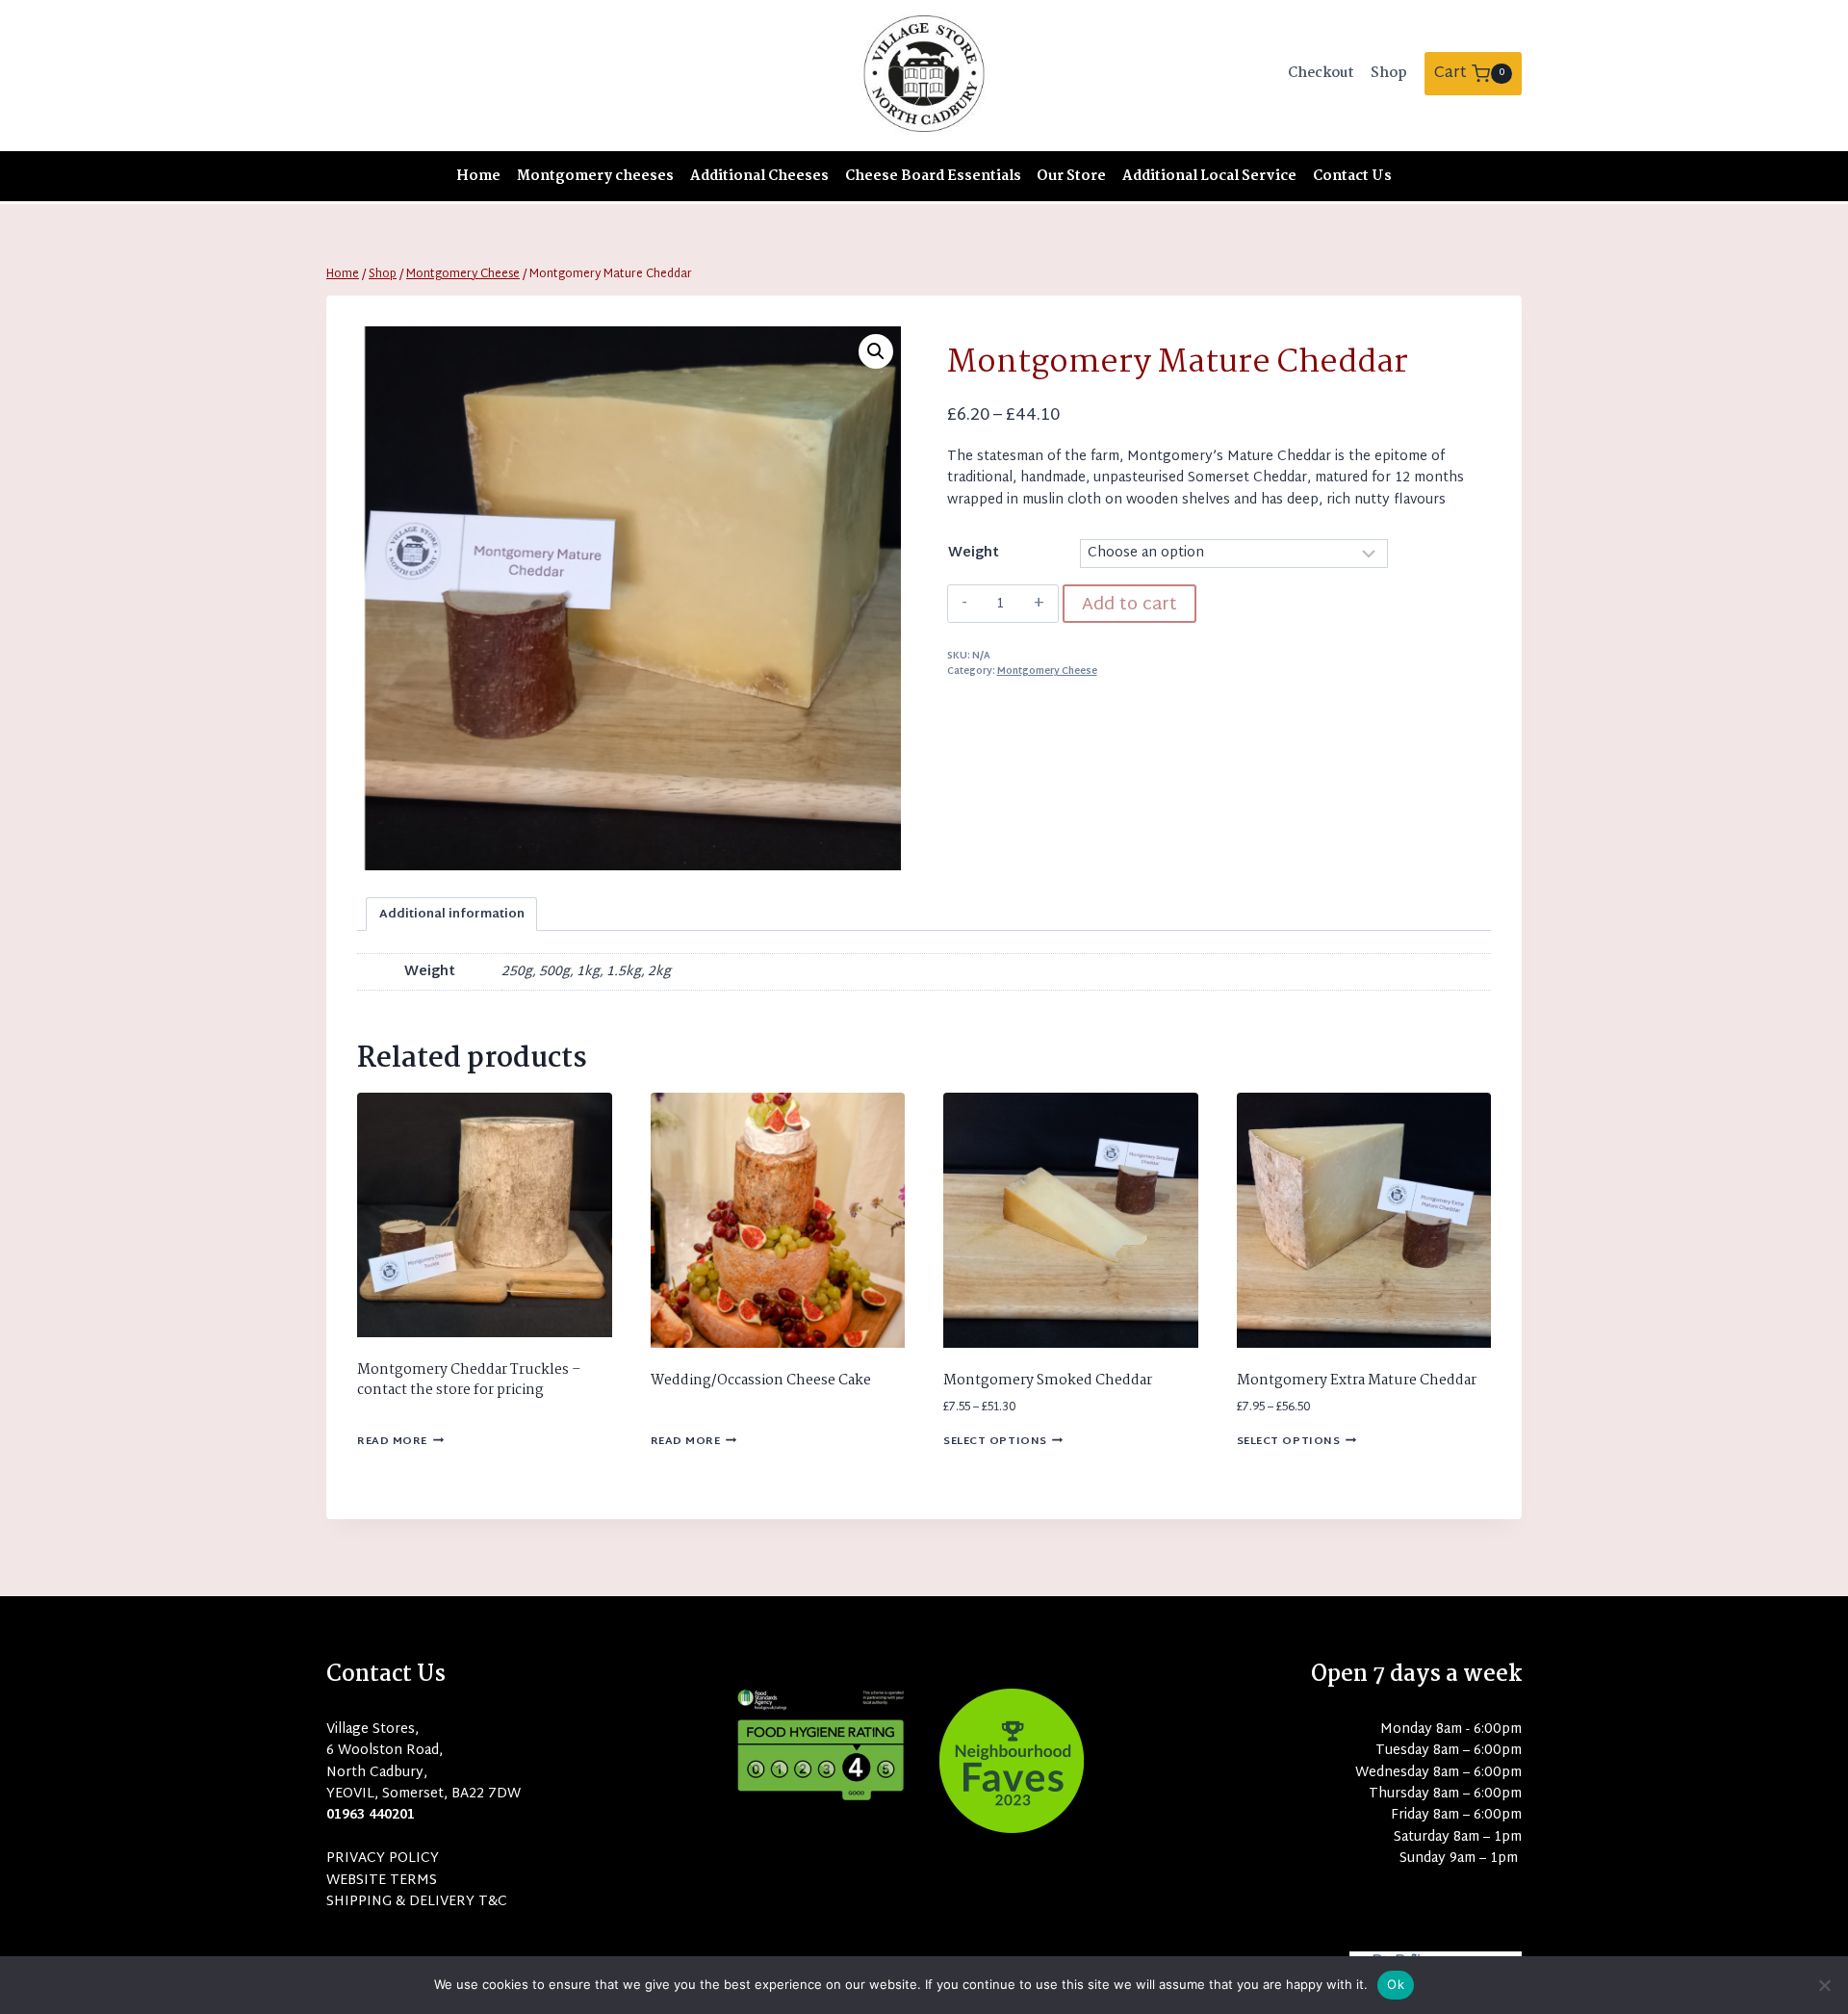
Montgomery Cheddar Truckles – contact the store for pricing (469, 1380)
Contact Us (1352, 176)
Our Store (1071, 176)
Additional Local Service (1209, 176)
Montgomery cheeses (595, 176)
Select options (995, 1441)
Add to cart (1129, 605)
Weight (974, 553)
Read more (392, 1441)
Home (478, 176)
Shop (1389, 73)
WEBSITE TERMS (382, 1881)
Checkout (1321, 73)
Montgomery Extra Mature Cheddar (1357, 1381)
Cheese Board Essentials (933, 176)
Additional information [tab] (452, 915)
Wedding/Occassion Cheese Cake (761, 1381)
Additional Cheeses (759, 176)
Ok (1396, 1984)
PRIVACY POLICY (383, 1859)
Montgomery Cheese (1047, 672)
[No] (1824, 1985)
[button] (876, 351)
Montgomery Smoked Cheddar (1048, 1381)
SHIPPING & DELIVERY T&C (417, 1902)
